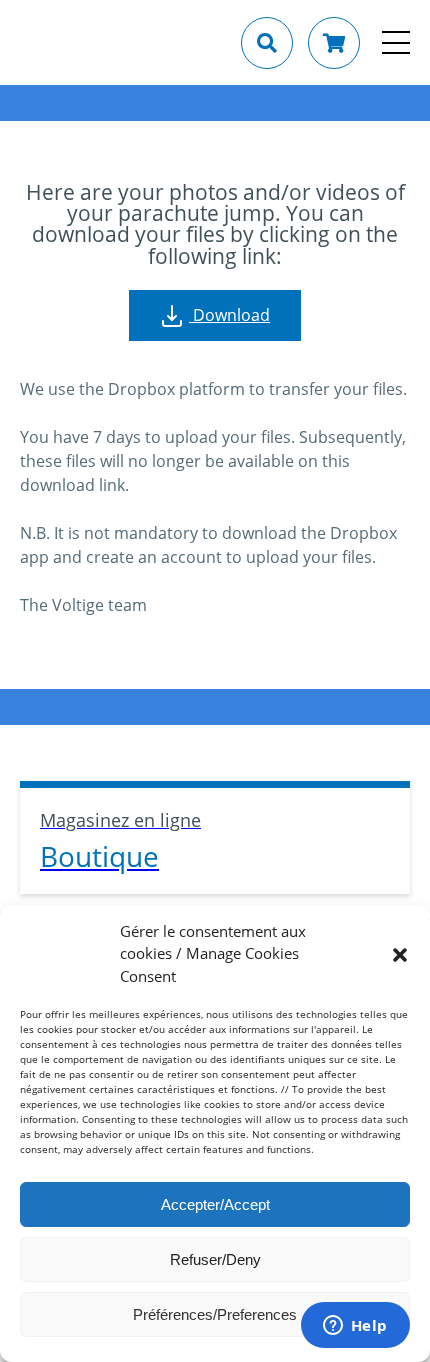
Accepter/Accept (215, 1204)
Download (229, 315)
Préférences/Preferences (215, 1314)
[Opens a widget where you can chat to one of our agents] (355, 1327)
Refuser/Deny (215, 1259)
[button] (400, 953)
